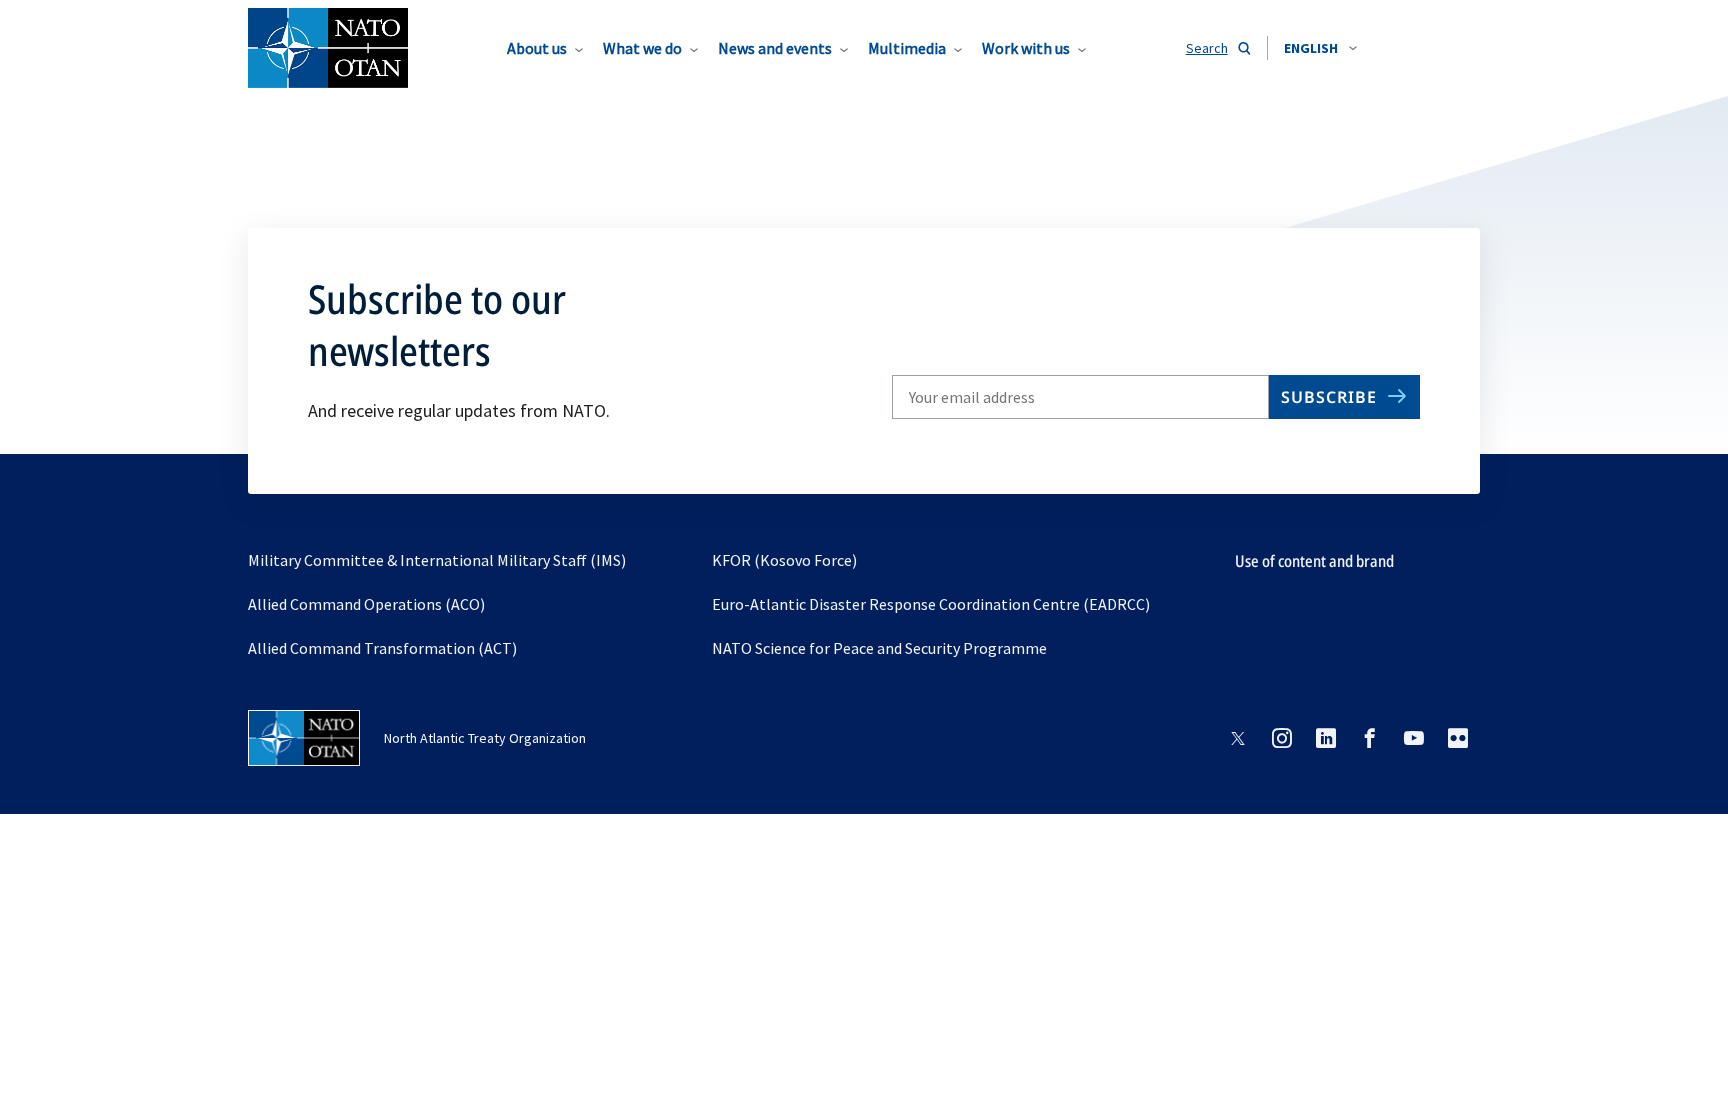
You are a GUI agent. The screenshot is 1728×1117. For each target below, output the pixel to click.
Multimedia (907, 48)
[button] (1320, 48)
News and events (775, 48)
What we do (642, 48)
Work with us (1026, 48)
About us (537, 48)
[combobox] (1320, 48)
